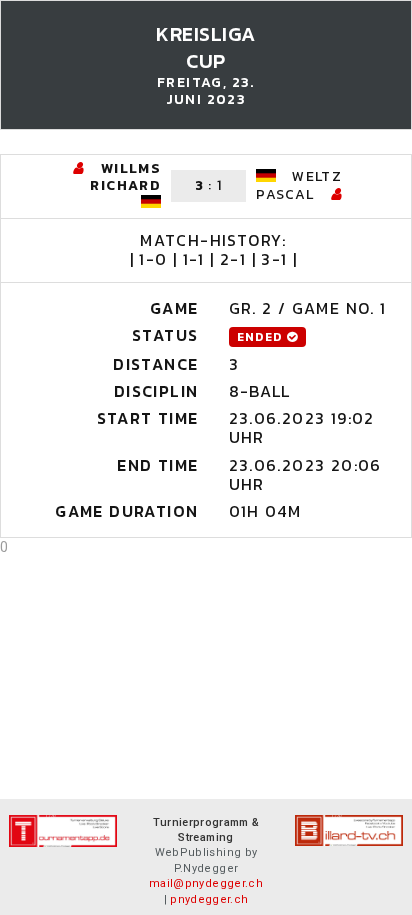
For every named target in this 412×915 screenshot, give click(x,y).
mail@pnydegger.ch (206, 883)
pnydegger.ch (209, 899)
